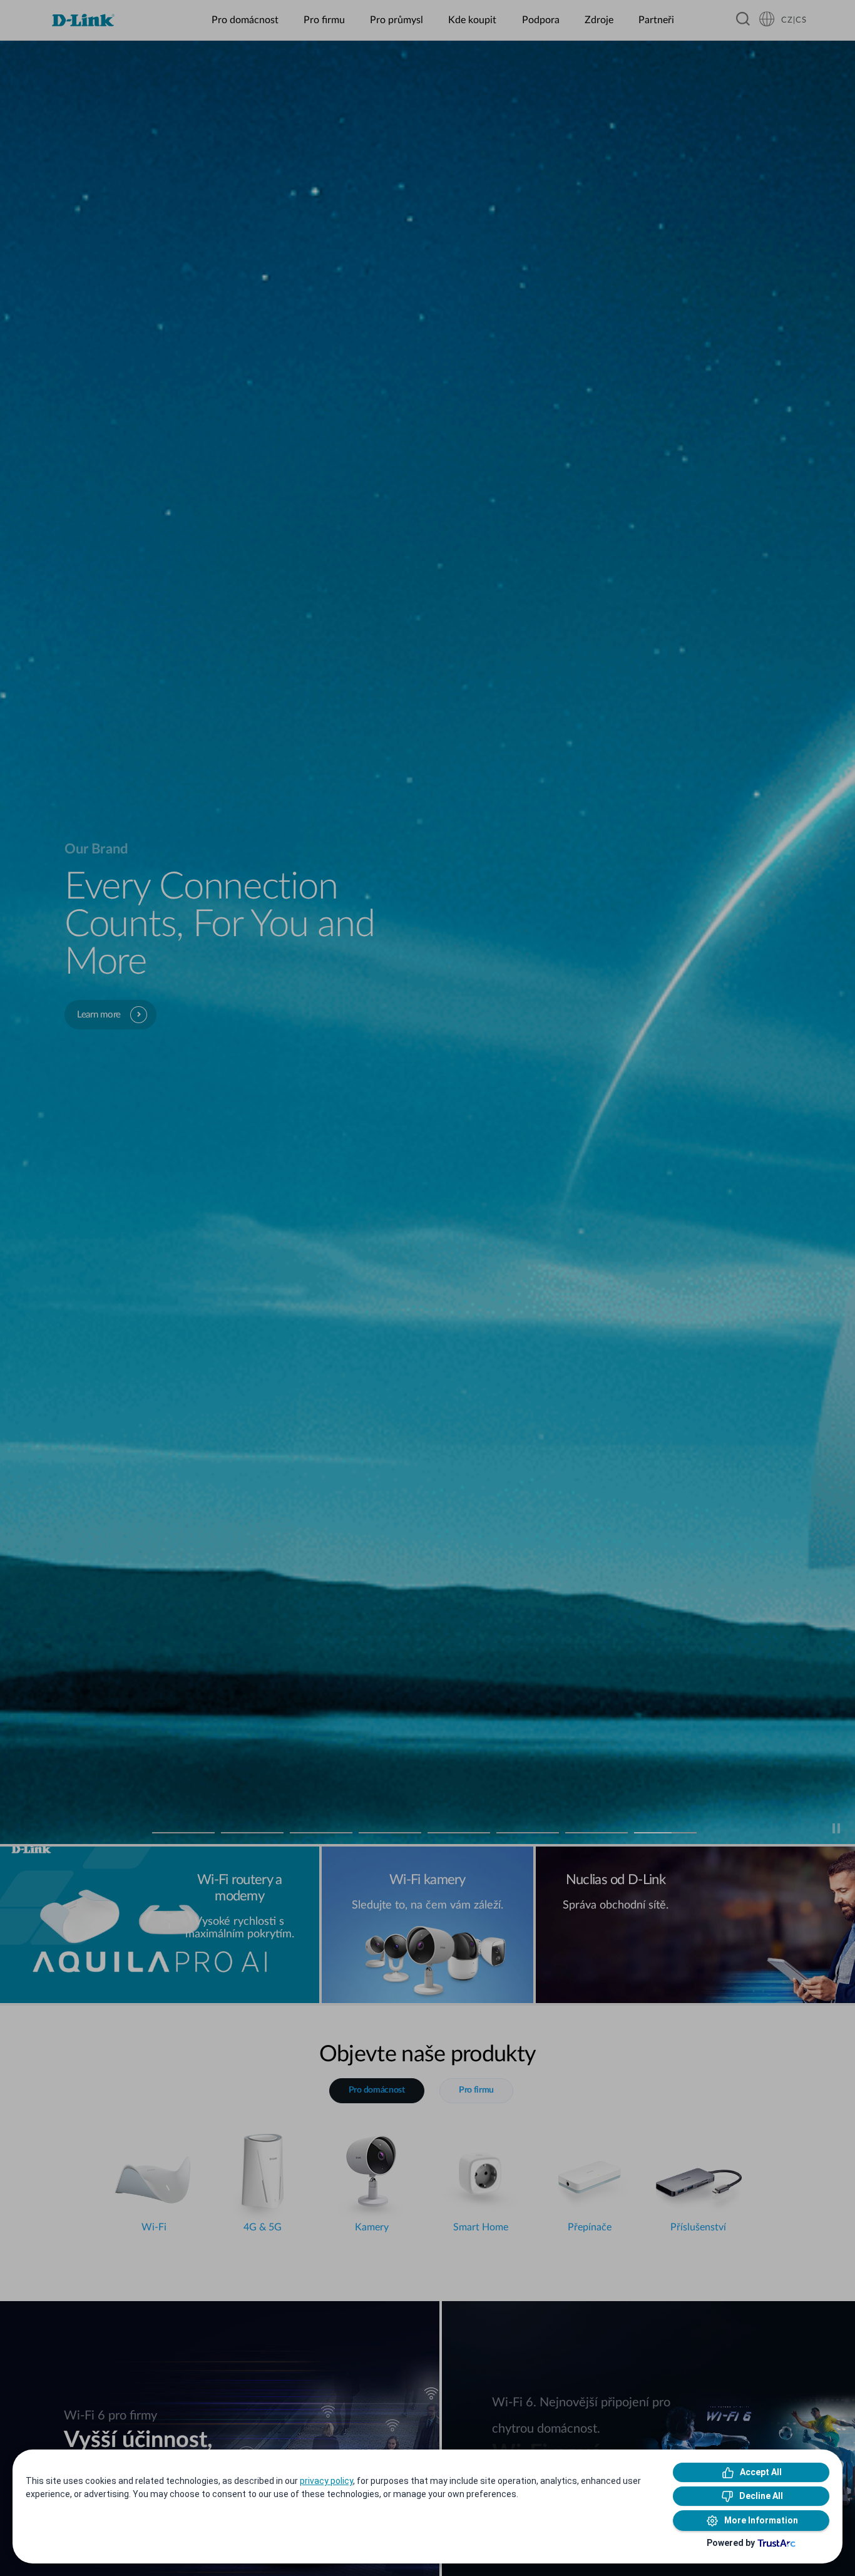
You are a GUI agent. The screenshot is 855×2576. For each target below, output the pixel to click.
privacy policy (326, 2481)
